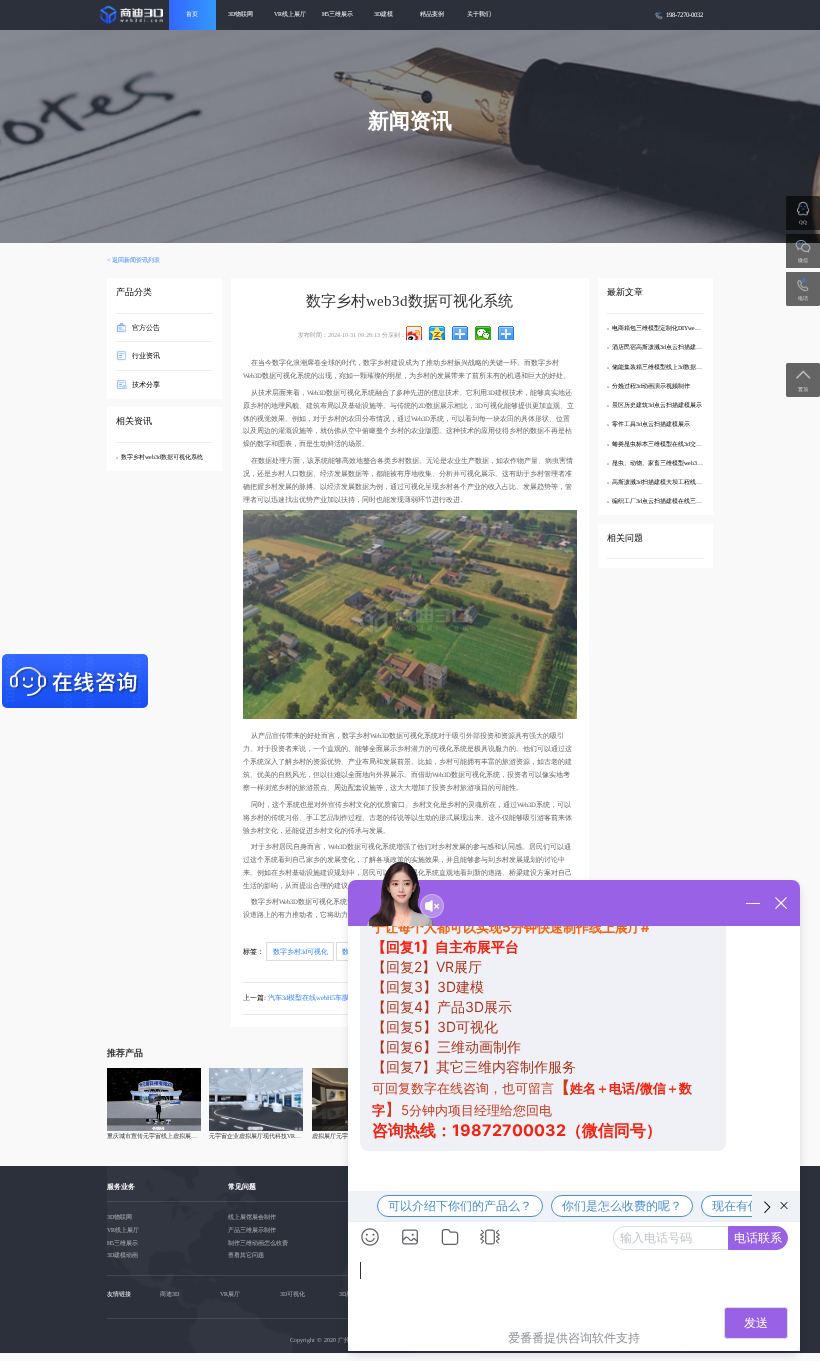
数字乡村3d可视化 (300, 951)
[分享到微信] (483, 333)
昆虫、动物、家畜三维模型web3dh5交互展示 (671, 463)
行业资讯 (146, 355)
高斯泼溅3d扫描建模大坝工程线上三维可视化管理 (678, 482)
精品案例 (432, 14)
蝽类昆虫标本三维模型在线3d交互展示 (663, 444)
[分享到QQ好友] (460, 333)
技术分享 (146, 383)
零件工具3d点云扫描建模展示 (651, 424)
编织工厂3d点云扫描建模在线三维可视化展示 (672, 501)
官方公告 (146, 327)
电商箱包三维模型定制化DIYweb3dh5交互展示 (673, 328)
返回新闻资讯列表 (136, 260)
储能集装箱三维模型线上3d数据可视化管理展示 (675, 367)
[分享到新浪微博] (414, 333)
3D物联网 (240, 14)
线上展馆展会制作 (252, 1217)
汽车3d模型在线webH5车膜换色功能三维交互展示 (343, 997)
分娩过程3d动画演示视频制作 (651, 386)
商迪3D (169, 1294)
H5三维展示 (337, 14)
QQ (803, 222)
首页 (192, 14)
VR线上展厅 (290, 14)
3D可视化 (292, 1294)
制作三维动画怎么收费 (258, 1243)
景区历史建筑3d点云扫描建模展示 (657, 405)
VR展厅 (230, 1294)
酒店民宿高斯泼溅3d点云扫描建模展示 (663, 347)
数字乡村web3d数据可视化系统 (162, 457)
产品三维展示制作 (252, 1230)
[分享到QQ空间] (437, 333)
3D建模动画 (122, 1255)
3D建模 (383, 14)
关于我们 (479, 14)
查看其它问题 (246, 1255)
